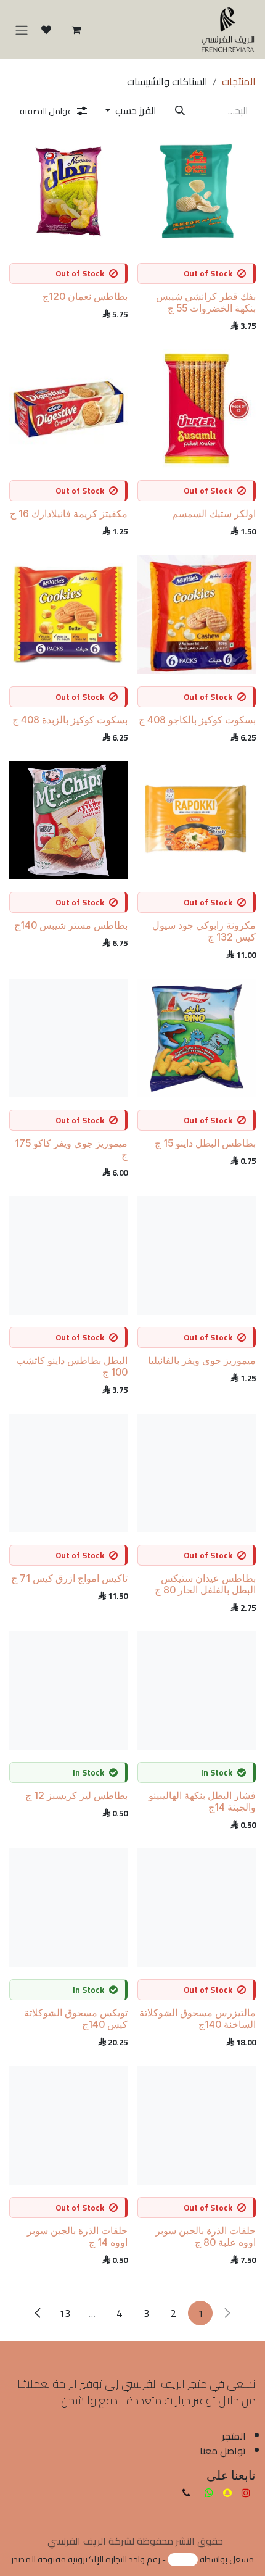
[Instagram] (246, 2493)
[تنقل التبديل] (22, 30)
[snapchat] (227, 2493)
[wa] (209, 2493)
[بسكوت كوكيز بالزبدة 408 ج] (68, 615)
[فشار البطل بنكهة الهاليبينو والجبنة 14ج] (197, 1690)
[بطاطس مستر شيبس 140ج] (68, 820)
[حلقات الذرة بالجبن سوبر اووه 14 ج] (68, 2125)
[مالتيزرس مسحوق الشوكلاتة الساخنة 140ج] (197, 1908)
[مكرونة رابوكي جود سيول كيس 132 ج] (197, 820)
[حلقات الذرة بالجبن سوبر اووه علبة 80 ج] (197, 2125)
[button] (131, 110)
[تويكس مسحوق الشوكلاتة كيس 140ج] (68, 1908)
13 (65, 2313)
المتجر (234, 2436)
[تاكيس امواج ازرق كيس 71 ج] (68, 1473)
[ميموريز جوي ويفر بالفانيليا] (197, 1255)
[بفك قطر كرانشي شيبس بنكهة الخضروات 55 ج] (197, 191)
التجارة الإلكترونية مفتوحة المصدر (69, 2559)
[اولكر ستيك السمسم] (197, 409)
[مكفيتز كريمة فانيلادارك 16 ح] (68, 409)
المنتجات (239, 81)
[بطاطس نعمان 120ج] (68, 191)
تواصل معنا (223, 2451)
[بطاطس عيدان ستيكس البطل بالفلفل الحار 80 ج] (197, 1473)
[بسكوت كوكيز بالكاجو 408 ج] (197, 615)
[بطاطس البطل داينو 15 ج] (197, 1038)
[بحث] (180, 110)
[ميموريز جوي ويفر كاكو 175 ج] (68, 1038)
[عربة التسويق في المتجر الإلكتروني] (76, 30)
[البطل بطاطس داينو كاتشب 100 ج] (68, 1255)
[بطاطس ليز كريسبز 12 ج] (68, 1690)
